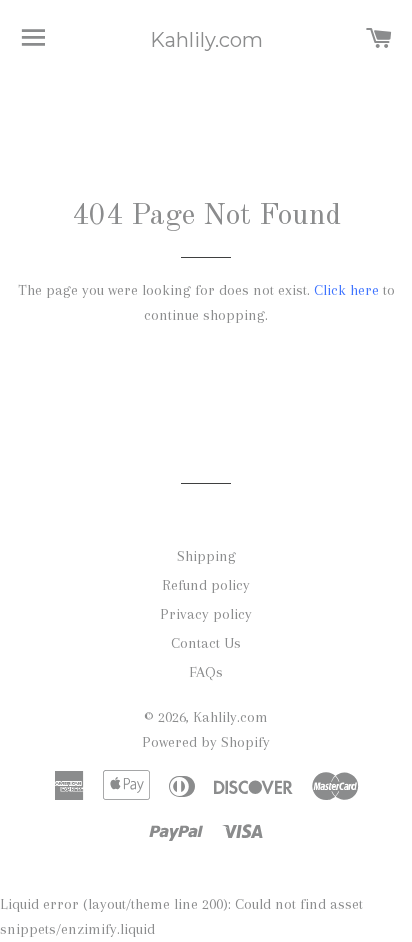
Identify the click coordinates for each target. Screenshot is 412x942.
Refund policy (206, 585)
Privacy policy (206, 614)
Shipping (206, 556)
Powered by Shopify (206, 742)
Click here (346, 290)
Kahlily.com (206, 40)
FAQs (206, 672)
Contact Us (206, 643)
